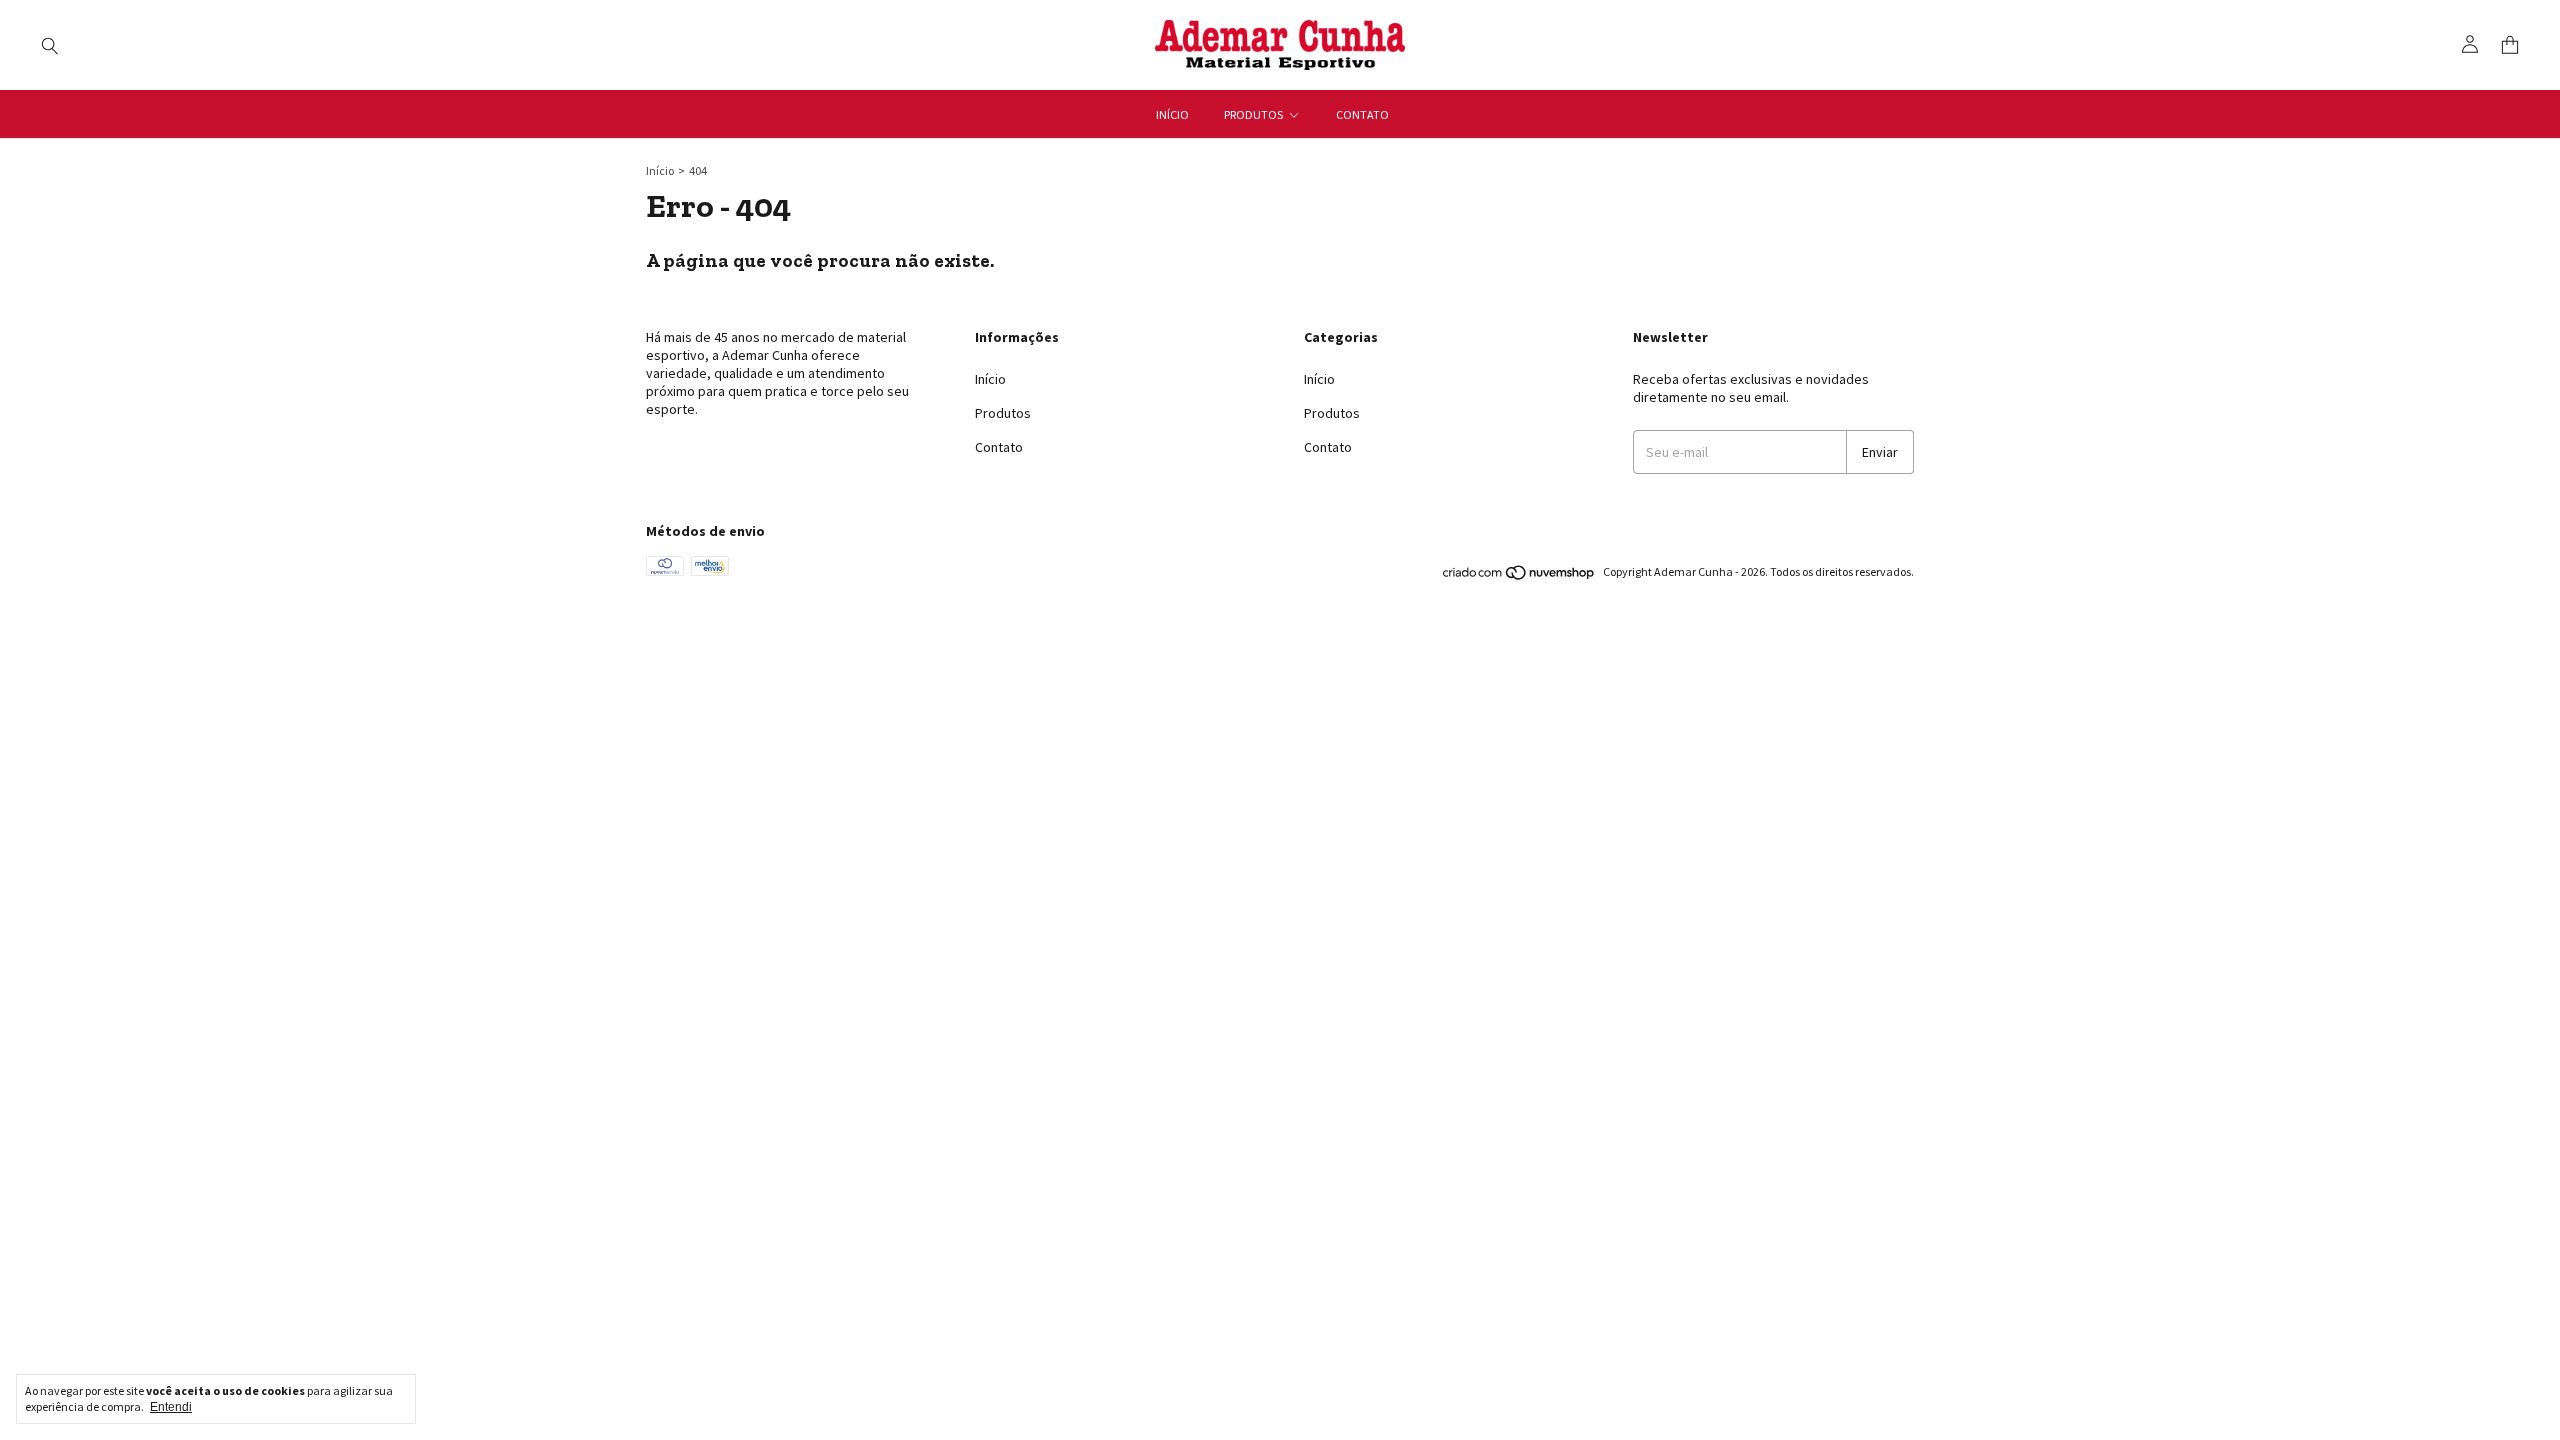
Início (1172, 114)
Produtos (1253, 114)
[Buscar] (50, 45)
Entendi (171, 1407)
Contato (1362, 114)
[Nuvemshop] (1519, 576)
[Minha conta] (2470, 45)
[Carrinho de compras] (2510, 45)
